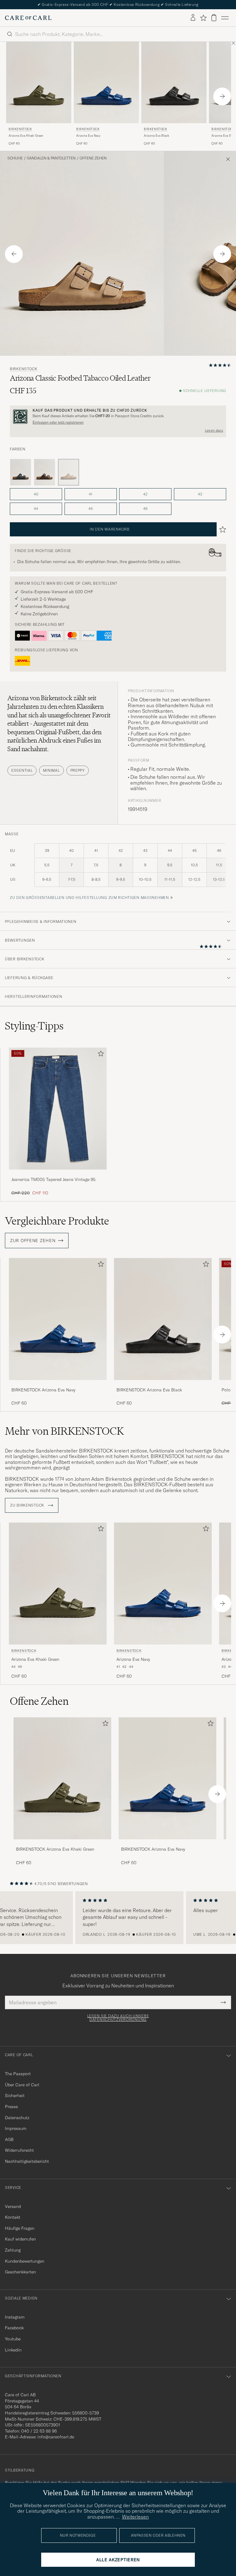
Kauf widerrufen (20, 2239)
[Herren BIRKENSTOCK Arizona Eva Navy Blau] (106, 82)
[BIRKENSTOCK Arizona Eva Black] (163, 1384)
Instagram (15, 2317)
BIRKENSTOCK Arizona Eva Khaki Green (55, 1849)
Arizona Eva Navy (88, 136)
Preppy (78, 770)
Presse (11, 2107)
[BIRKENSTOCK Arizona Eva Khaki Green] (62, 1843)
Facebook (14, 2328)
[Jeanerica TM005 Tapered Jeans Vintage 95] (58, 1174)
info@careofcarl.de (56, 2437)
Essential (22, 770)
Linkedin (13, 2350)
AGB (9, 2139)
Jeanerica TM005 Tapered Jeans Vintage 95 (53, 1179)
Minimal (51, 770)
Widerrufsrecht (19, 2150)
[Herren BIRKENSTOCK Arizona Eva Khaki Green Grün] (39, 82)
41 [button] (91, 494)
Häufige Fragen (20, 2228)
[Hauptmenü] (225, 18)
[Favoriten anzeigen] (203, 18)
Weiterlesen (135, 2517)
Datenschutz (17, 2118)
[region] (118, 1918)
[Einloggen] (193, 18)
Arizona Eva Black (156, 136)
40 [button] (36, 494)
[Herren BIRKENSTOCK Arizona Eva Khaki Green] (62, 1778)
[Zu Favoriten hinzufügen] (100, 1055)
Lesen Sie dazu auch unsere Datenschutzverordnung (118, 2018)
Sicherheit (15, 2096)
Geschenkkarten (20, 2272)
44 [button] (36, 509)
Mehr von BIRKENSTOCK (64, 1431)
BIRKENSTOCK (20, 129)
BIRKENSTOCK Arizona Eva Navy (43, 1390)
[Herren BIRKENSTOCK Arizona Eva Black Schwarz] (174, 82)
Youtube (13, 2339)
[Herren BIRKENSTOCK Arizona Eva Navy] (167, 1778)
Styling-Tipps (34, 1026)
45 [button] (91, 509)
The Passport (18, 2074)
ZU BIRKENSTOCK (28, 1505)
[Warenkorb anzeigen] (214, 18)
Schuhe (15, 158)
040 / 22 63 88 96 (39, 2431)
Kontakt (13, 2217)
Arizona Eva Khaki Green (26, 136)
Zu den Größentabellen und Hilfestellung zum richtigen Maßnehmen (89, 898)
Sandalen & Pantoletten (51, 158)
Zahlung (13, 2250)
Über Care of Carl (22, 2085)
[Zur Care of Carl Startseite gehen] (28, 18)
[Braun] (45, 472)
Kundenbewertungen (25, 2261)
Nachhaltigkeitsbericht (27, 2161)
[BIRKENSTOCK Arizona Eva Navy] (58, 1384)
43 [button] (200, 494)
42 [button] (145, 494)
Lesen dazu (214, 430)
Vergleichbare (57, 1221)
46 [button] (145, 509)
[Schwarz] (21, 472)
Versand (13, 2206)
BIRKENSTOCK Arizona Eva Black (149, 1390)
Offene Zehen (93, 158)
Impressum (16, 2128)
